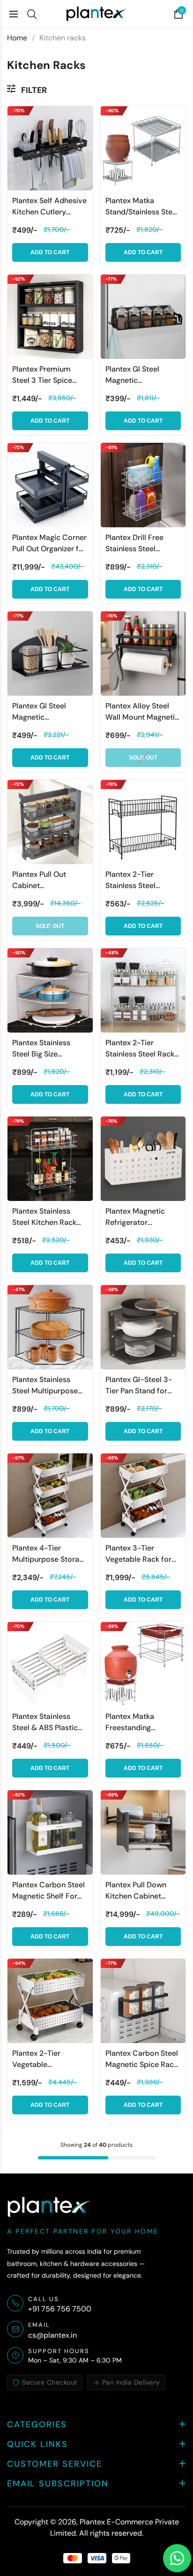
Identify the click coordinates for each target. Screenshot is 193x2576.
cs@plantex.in (52, 2335)
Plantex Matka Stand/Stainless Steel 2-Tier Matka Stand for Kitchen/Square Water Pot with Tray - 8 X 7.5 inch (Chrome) (143, 207)
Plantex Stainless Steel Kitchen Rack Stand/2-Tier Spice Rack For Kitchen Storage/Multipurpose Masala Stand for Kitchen (50, 1217)
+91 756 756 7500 (60, 2309)
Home (17, 38)
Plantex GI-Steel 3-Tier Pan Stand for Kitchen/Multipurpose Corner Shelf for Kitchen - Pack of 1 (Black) (143, 1386)
